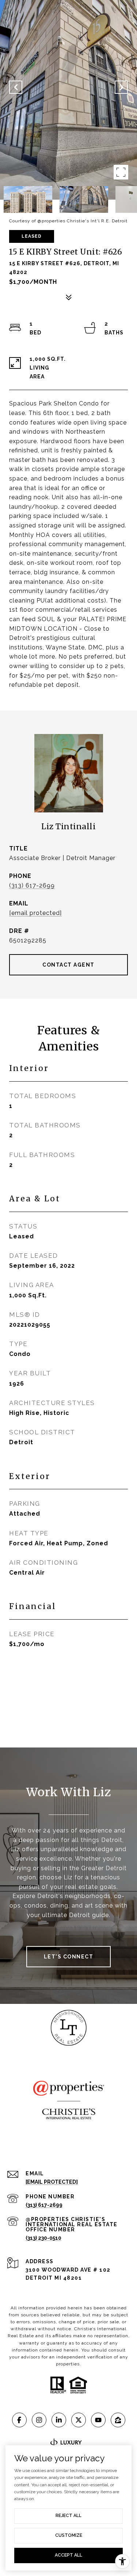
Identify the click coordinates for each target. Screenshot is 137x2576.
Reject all (68, 2516)
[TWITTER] (79, 2420)
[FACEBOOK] (19, 2420)
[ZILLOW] (118, 2420)
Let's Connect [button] (69, 1957)
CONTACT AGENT (68, 965)
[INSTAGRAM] (39, 2420)
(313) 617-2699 (32, 885)
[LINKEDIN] (59, 2420)
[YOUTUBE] (98, 2420)
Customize (69, 2535)
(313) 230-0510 (43, 2238)
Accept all (68, 2555)
